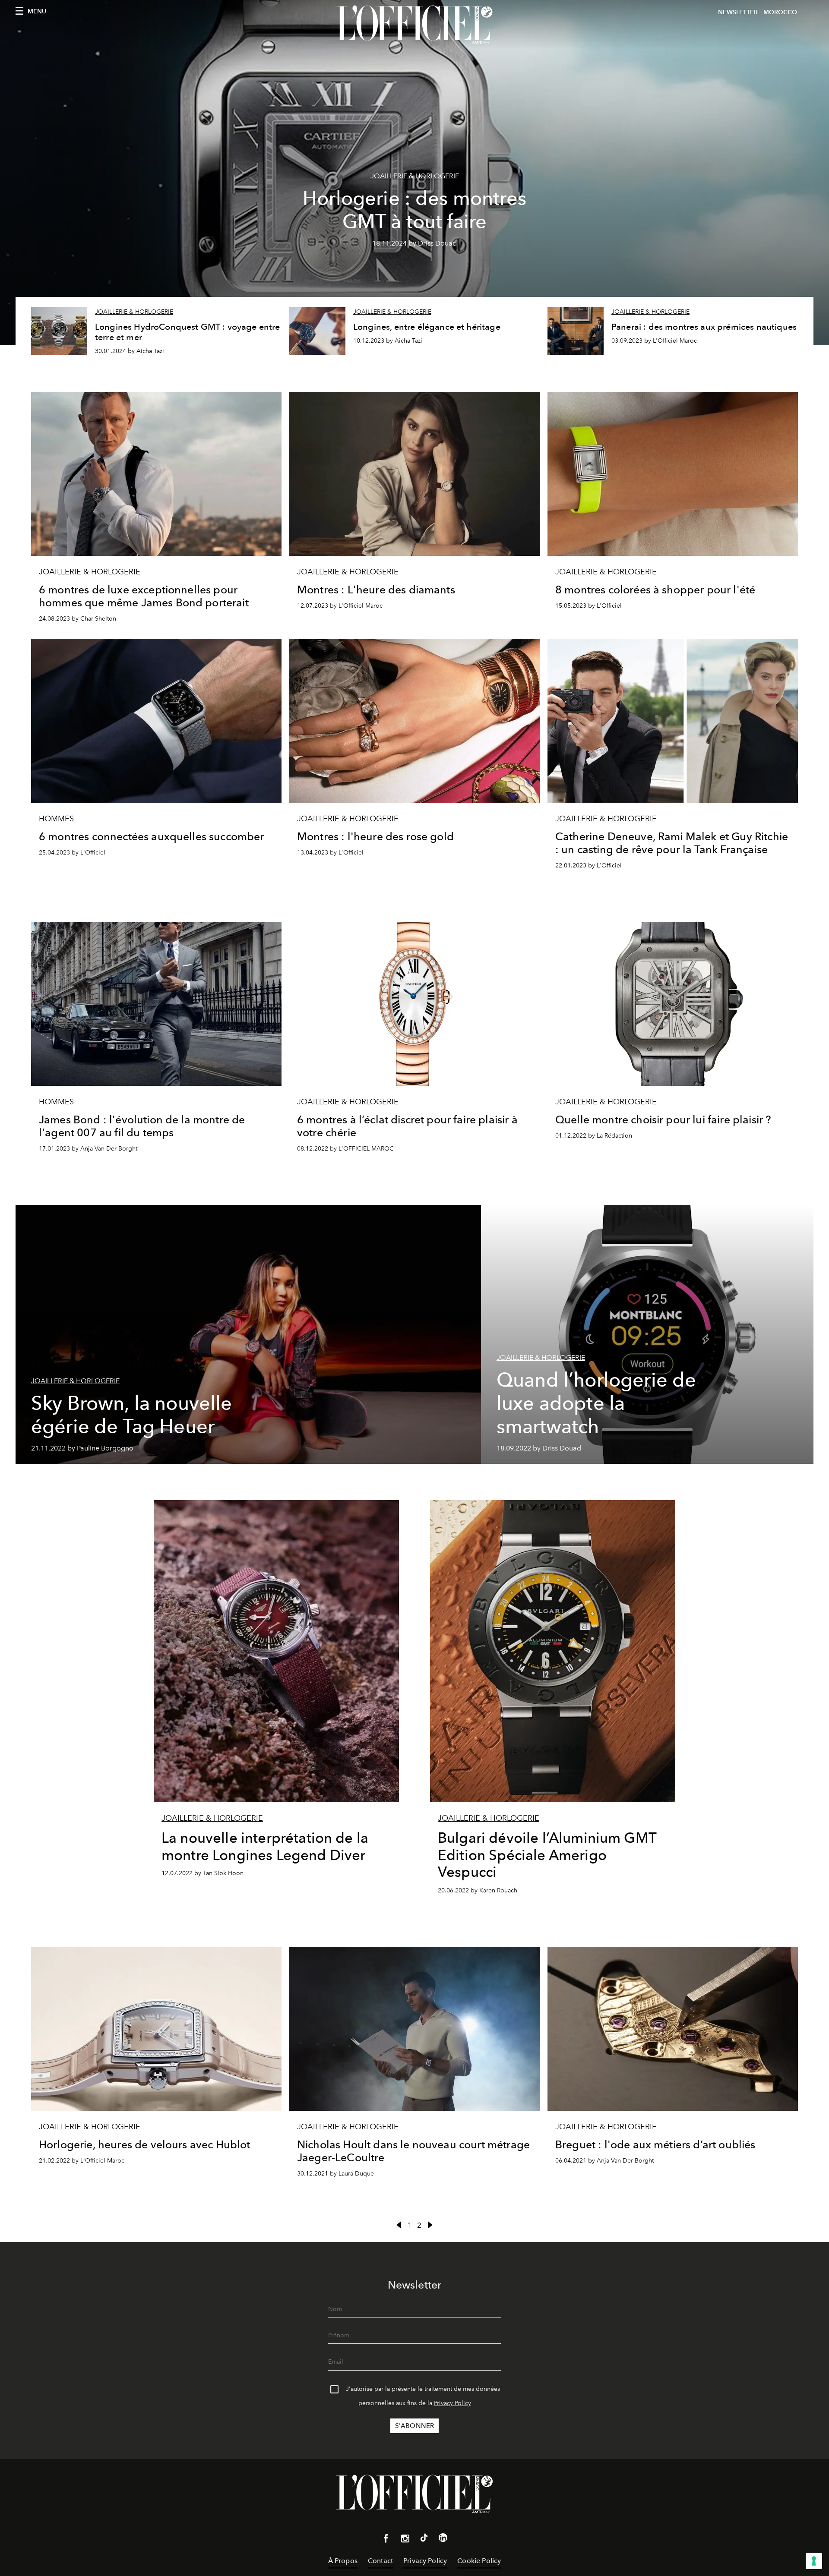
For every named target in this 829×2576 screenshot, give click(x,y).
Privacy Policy (452, 2403)
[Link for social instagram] (405, 2540)
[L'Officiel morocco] (414, 25)
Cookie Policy (479, 2561)
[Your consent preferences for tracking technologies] (814, 2561)
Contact (380, 2561)
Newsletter (738, 12)
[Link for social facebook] (386, 2540)
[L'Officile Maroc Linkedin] (443, 2539)
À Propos (343, 2561)
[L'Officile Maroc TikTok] (424, 2539)
